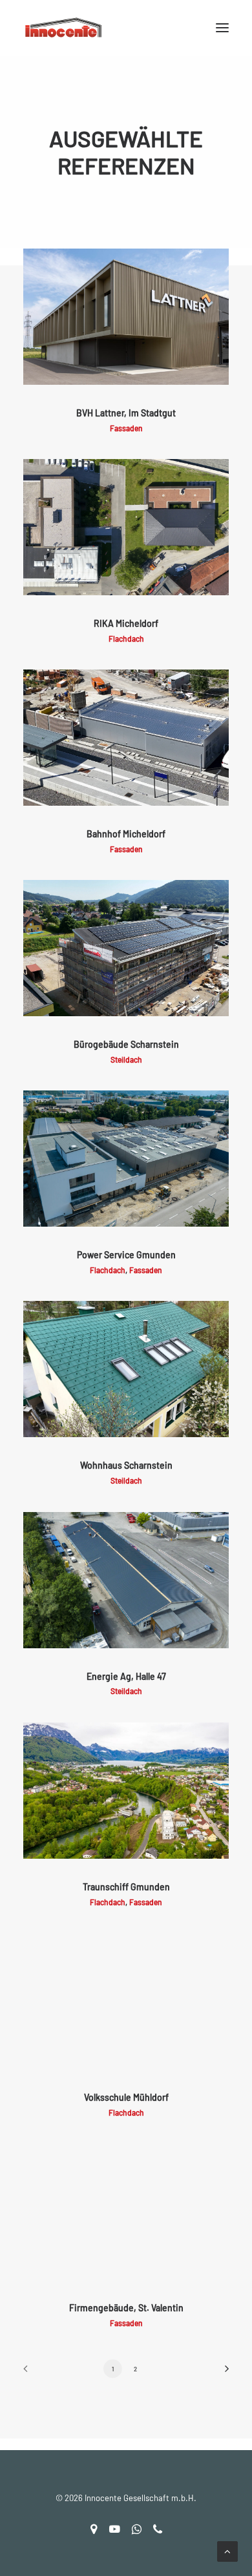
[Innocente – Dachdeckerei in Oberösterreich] (126, 28)
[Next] (222, 2373)
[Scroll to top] (227, 2550)
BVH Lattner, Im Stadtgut (126, 413)
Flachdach (126, 639)
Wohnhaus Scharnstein (126, 1465)
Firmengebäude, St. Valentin (126, 2308)
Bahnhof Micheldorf (126, 834)
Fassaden (126, 428)
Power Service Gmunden (126, 1255)
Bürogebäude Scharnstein (126, 1044)
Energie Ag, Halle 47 (126, 1676)
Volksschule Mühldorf (126, 2097)
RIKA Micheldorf (126, 623)
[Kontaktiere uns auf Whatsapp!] (137, 2531)
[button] (222, 28)
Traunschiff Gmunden (126, 1887)
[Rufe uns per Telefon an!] (158, 2531)
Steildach (126, 1059)
